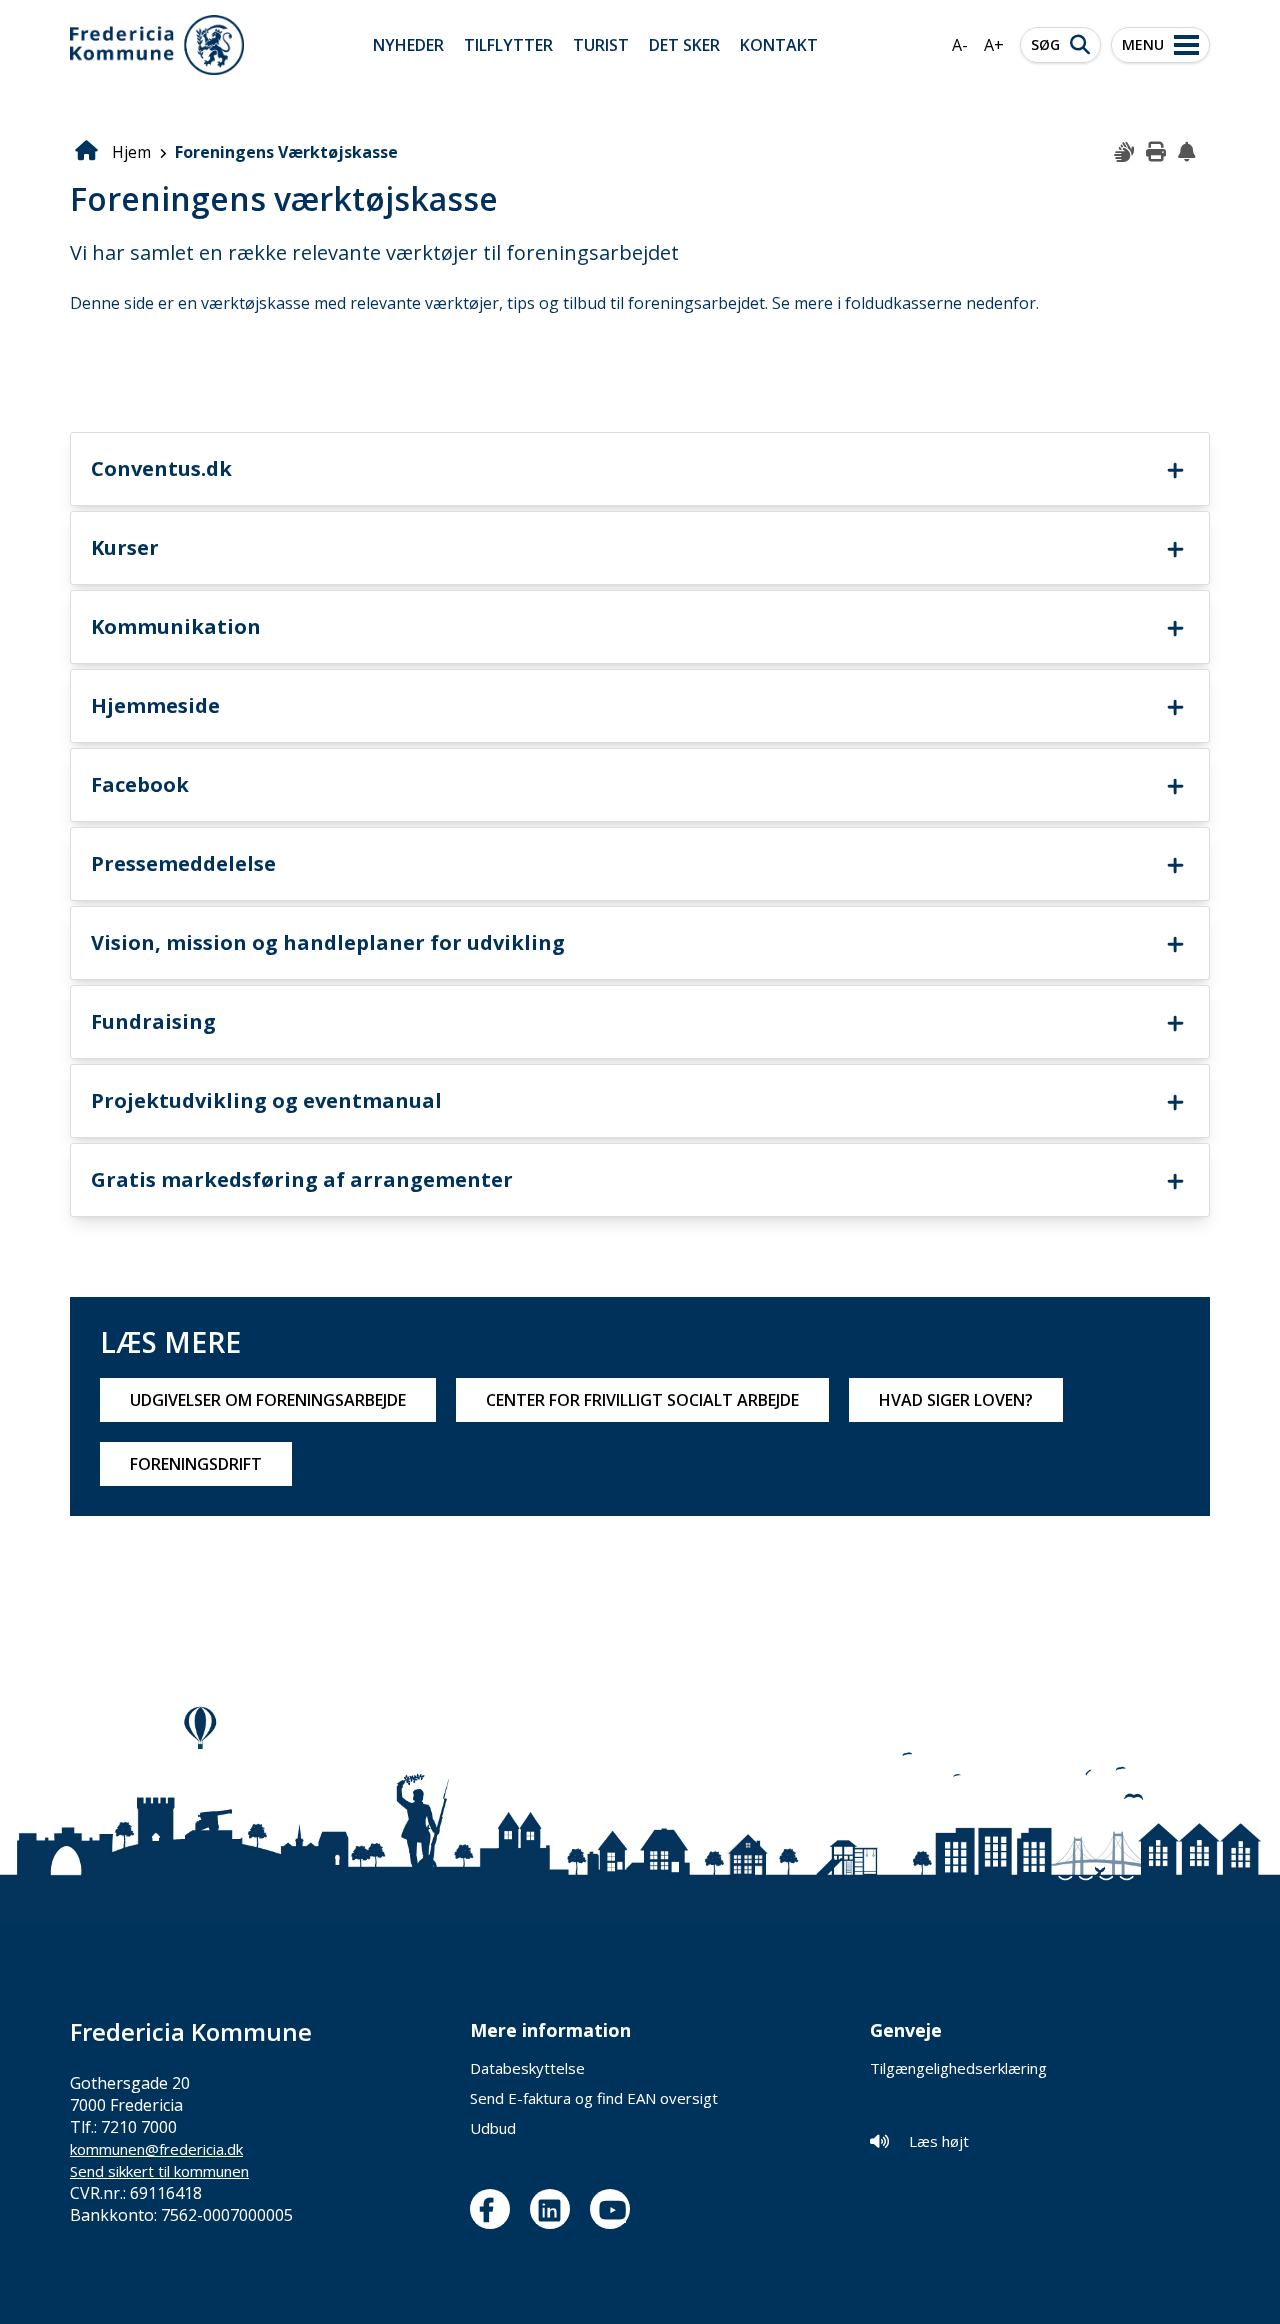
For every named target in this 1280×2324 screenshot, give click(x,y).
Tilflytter (508, 45)
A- (960, 45)
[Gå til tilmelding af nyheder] (1189, 153)
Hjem (131, 152)
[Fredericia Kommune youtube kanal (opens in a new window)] (615, 2209)
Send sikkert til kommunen (159, 2171)
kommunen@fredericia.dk (156, 2149)
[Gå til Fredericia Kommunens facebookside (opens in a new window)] (495, 2209)
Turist (601, 45)
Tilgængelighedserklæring (958, 2068)
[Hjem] (157, 45)
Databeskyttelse (527, 2068)
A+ (994, 45)
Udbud (493, 2128)
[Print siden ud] (1157, 153)
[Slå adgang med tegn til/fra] (1125, 153)
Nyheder (408, 45)
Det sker (684, 45)
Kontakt (779, 45)
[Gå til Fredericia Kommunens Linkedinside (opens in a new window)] (555, 2209)
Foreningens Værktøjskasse (286, 152)
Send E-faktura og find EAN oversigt (594, 2098)
